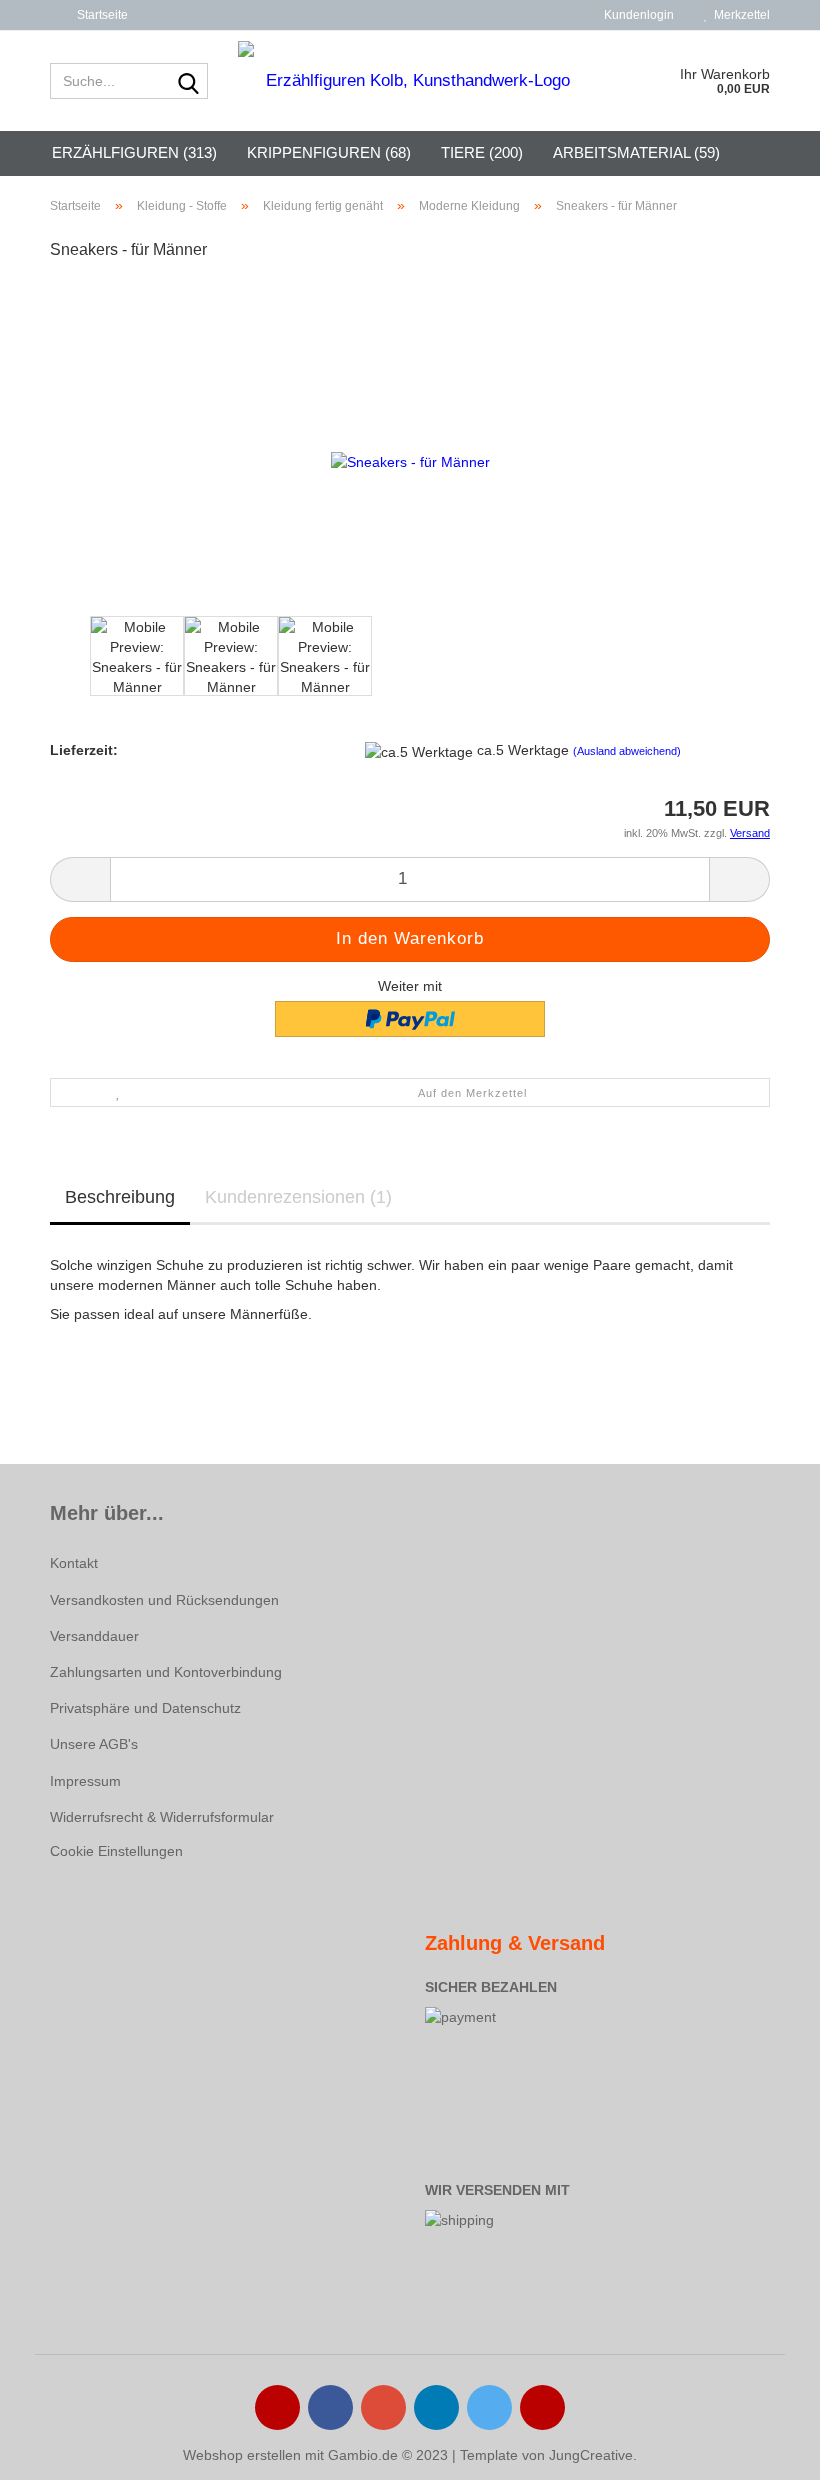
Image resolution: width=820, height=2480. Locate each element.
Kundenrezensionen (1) (298, 1197)
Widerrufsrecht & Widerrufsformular (162, 1817)
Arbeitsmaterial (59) (636, 152)
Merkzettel (739, 15)
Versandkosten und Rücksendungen (164, 1600)
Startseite (101, 15)
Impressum (85, 1781)
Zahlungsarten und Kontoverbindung (166, 1672)
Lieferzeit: (84, 750)
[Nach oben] (765, 2450)
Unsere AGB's (94, 1744)
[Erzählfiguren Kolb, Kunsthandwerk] (410, 81)
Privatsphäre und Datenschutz (145, 1708)
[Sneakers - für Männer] (410, 460)
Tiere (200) (482, 152)
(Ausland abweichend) (627, 751)
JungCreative (591, 2455)
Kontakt (74, 1563)
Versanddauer (94, 1636)
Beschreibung (120, 1197)
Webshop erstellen (242, 2455)
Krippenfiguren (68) (329, 152)
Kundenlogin (636, 15)
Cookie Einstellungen (116, 1851)
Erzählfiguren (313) (134, 152)
